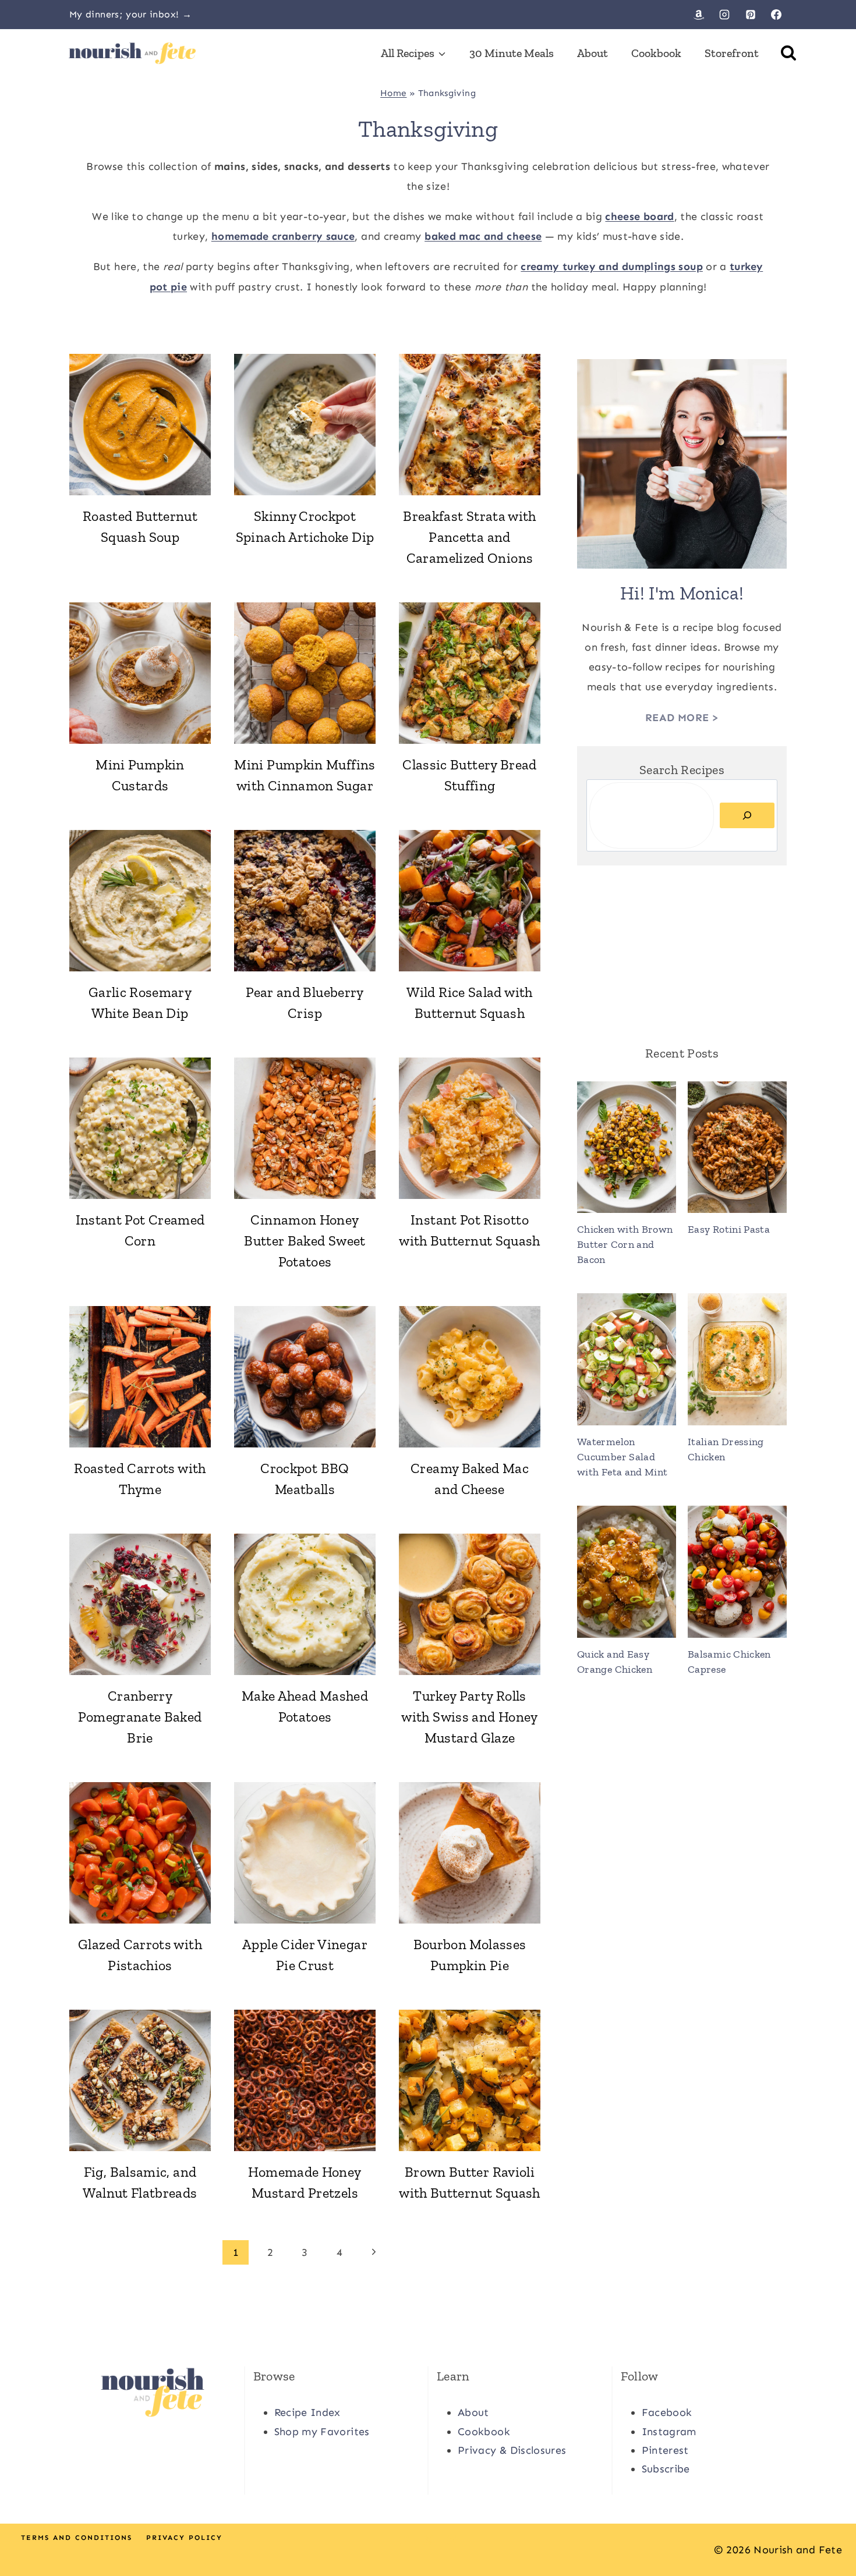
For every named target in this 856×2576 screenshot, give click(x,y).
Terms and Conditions (77, 2538)
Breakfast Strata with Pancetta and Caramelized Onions (470, 537)
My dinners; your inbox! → (130, 14)
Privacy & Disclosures (512, 2450)
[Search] (747, 815)
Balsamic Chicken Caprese (729, 1662)
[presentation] (140, 425)
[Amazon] (699, 15)
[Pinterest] (751, 15)
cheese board (639, 217)
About (593, 53)
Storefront (732, 53)
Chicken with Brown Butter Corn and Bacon (625, 1244)
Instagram (669, 2432)
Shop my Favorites (322, 2432)
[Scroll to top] (828, 2531)
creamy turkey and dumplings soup (612, 267)
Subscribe (666, 2469)
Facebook (667, 2412)
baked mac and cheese (483, 236)
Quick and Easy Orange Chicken (615, 1662)
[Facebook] (776, 15)
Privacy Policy (184, 2538)
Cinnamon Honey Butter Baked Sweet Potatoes (305, 1241)
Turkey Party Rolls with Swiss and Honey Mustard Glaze (469, 1717)
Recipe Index (307, 2412)
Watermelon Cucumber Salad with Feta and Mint (622, 1457)
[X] (428, 2540)
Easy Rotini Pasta (729, 1229)
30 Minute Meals (512, 53)
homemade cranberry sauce (283, 236)
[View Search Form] (788, 53)
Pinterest (665, 2450)
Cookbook (656, 53)
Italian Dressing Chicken (726, 1449)
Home (393, 93)
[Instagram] (724, 15)
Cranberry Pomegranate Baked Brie (140, 1717)
